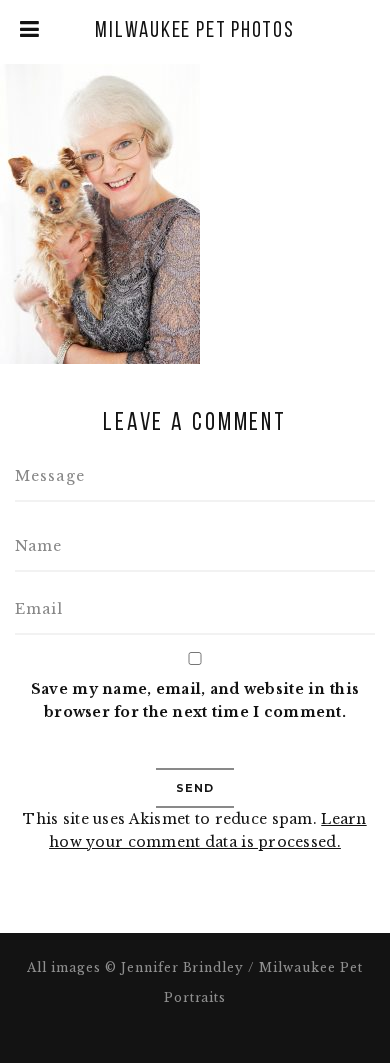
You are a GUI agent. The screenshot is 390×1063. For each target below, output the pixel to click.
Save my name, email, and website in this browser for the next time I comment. (195, 700)
